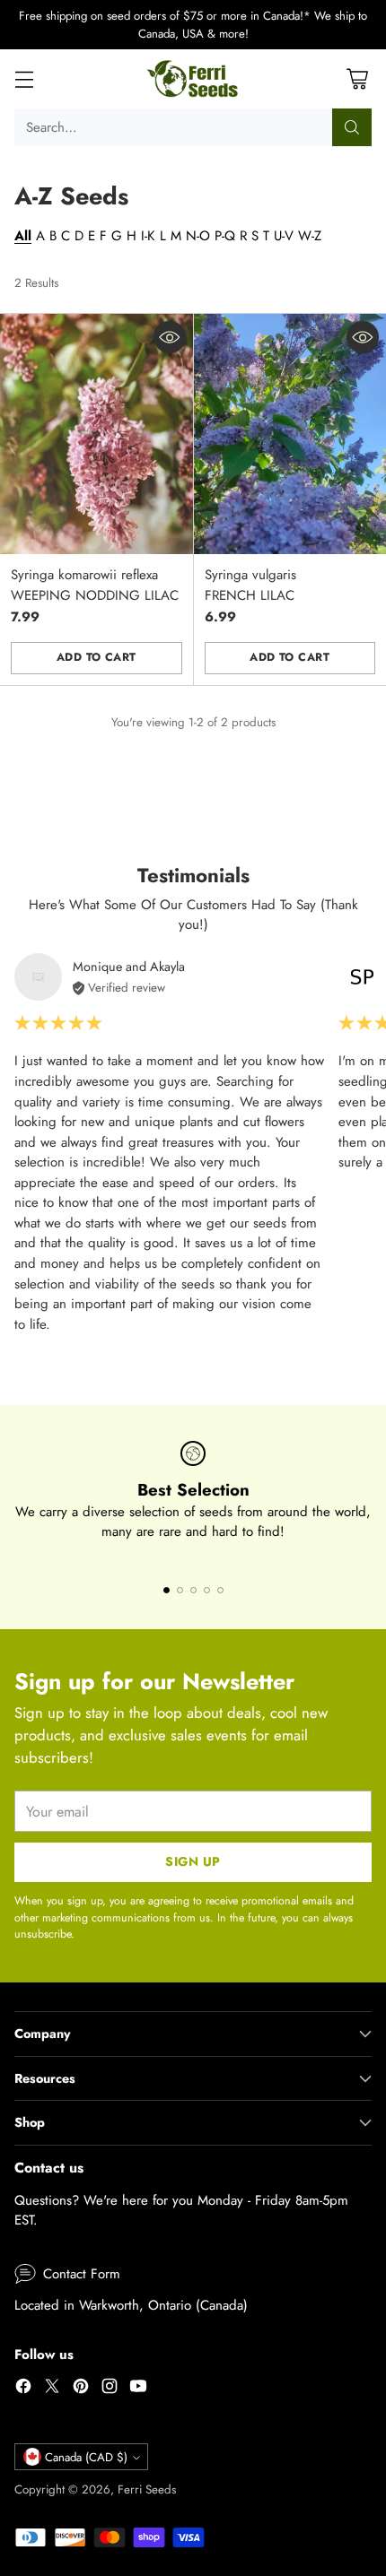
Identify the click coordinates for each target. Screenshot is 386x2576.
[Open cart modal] (357, 79)
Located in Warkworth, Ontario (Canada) (131, 2305)
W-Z (310, 236)
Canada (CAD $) (86, 2457)
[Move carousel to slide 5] (220, 1590)
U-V (284, 236)
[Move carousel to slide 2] (180, 1590)
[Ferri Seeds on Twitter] (52, 2389)
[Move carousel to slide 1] (167, 1590)
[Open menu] (24, 79)
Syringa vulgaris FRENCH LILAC (250, 585)
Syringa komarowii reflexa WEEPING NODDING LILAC (95, 585)
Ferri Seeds (147, 2489)
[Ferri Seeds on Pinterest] (81, 2389)
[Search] (352, 127)
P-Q (225, 236)
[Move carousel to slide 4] (207, 1590)
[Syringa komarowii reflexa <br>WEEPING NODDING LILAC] (96, 434)
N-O (198, 236)
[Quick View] (170, 337)
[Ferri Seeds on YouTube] (138, 2389)
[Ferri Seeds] (193, 79)
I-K (148, 236)
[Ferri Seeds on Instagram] (110, 2389)
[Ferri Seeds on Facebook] (23, 2389)
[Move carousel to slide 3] (193, 1590)
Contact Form (82, 2274)
